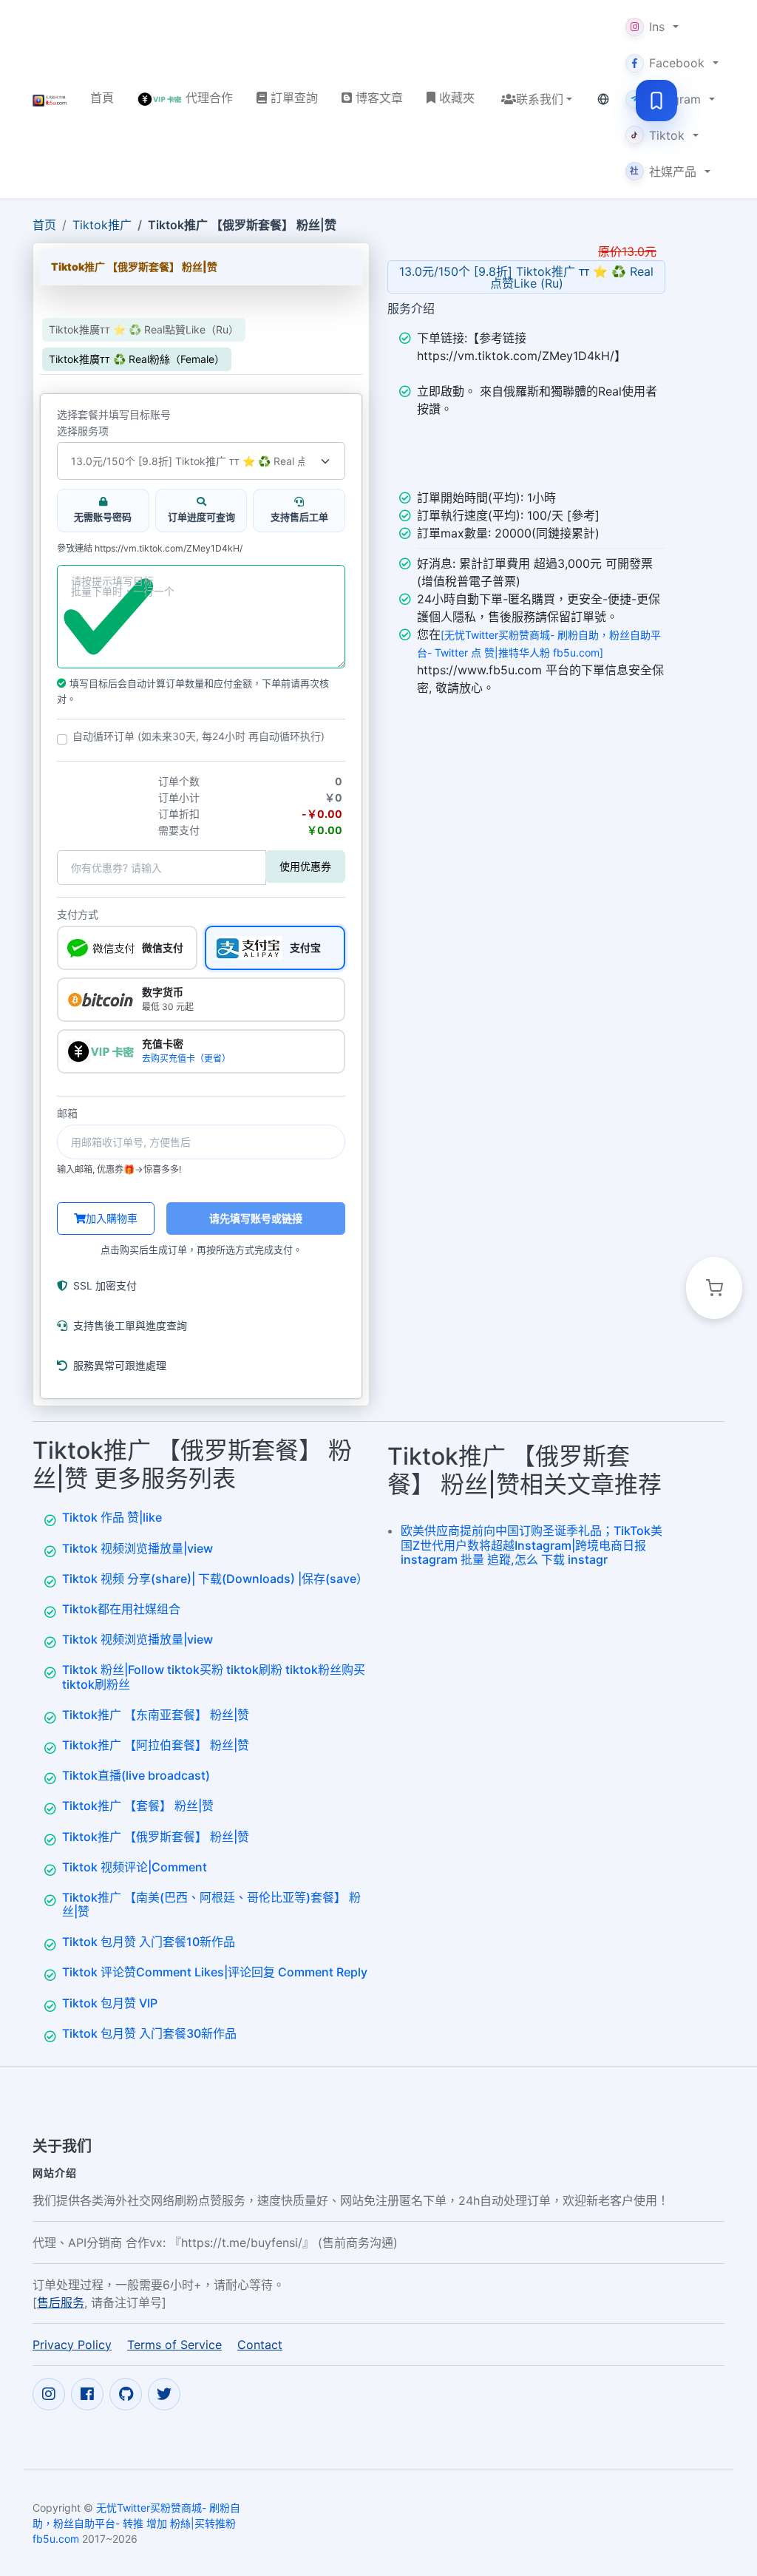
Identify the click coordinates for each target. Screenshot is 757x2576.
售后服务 (61, 2302)
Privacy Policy (72, 2345)
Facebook (677, 63)
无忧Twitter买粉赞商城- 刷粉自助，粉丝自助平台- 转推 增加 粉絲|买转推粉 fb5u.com (136, 2523)
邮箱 (67, 1114)
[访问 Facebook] (87, 2394)
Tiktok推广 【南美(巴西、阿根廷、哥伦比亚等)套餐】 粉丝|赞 (211, 1904)
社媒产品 (663, 172)
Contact (260, 2345)
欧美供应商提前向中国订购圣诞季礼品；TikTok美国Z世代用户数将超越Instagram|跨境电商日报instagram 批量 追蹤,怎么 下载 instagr (532, 1545)
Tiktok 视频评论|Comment (135, 1867)
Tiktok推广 (102, 225)
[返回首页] (50, 99)
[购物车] (714, 1288)
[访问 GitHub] (126, 2394)
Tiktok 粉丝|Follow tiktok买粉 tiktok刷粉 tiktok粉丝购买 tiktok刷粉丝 (214, 1677)
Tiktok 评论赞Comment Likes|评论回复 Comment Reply (215, 1972)
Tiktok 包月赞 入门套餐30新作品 (149, 2033)
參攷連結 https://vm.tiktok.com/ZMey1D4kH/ (150, 549)
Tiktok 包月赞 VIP (110, 2003)
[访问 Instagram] (49, 2394)
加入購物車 (112, 1218)
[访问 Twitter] (164, 2394)
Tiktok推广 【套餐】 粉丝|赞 (138, 1806)
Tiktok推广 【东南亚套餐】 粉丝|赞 (156, 1715)
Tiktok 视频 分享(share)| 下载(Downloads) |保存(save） (215, 1579)
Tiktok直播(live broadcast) (136, 1775)
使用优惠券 (305, 866)
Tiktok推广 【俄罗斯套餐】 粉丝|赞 (156, 1837)
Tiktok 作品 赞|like (112, 1517)
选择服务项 (83, 431)
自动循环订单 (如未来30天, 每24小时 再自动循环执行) (198, 736)
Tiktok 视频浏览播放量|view (138, 1548)
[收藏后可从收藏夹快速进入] (656, 101)
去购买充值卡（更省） (186, 1058)
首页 (44, 225)
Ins (657, 27)
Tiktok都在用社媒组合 (121, 1609)
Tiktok (667, 135)
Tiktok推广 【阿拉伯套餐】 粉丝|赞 (156, 1745)
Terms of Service (174, 2345)
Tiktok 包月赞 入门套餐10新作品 (149, 1942)
